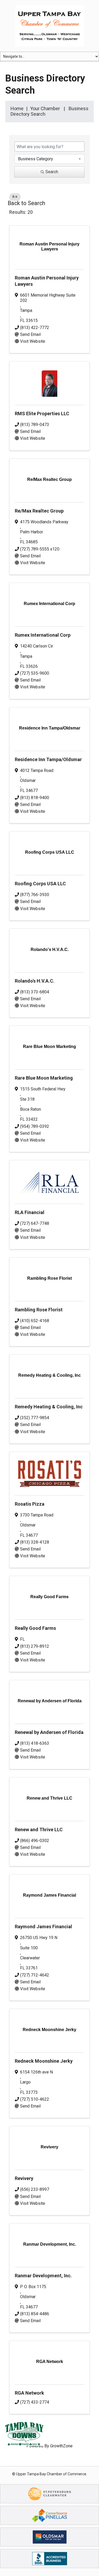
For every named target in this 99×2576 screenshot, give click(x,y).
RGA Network (29, 2393)
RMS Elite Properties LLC (42, 414)
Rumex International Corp (43, 635)
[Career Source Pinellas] (49, 2515)
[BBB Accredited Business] (50, 2558)
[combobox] (49, 159)
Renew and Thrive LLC (39, 1830)
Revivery (24, 2178)
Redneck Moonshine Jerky (44, 2061)
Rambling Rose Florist (39, 1310)
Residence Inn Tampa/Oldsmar (48, 759)
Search (52, 172)
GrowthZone (61, 2446)
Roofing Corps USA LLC (40, 884)
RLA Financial (30, 1212)
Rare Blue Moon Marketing (44, 1078)
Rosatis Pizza (30, 1504)
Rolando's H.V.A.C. (35, 981)
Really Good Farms (35, 1628)
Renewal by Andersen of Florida (49, 1732)
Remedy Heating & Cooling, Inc (49, 1407)
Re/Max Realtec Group (39, 511)
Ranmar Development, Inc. (43, 2276)
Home (17, 108)
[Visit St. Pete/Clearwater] (50, 2493)
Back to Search (26, 203)
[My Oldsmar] (50, 2537)
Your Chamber (45, 108)
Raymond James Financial (43, 1927)
